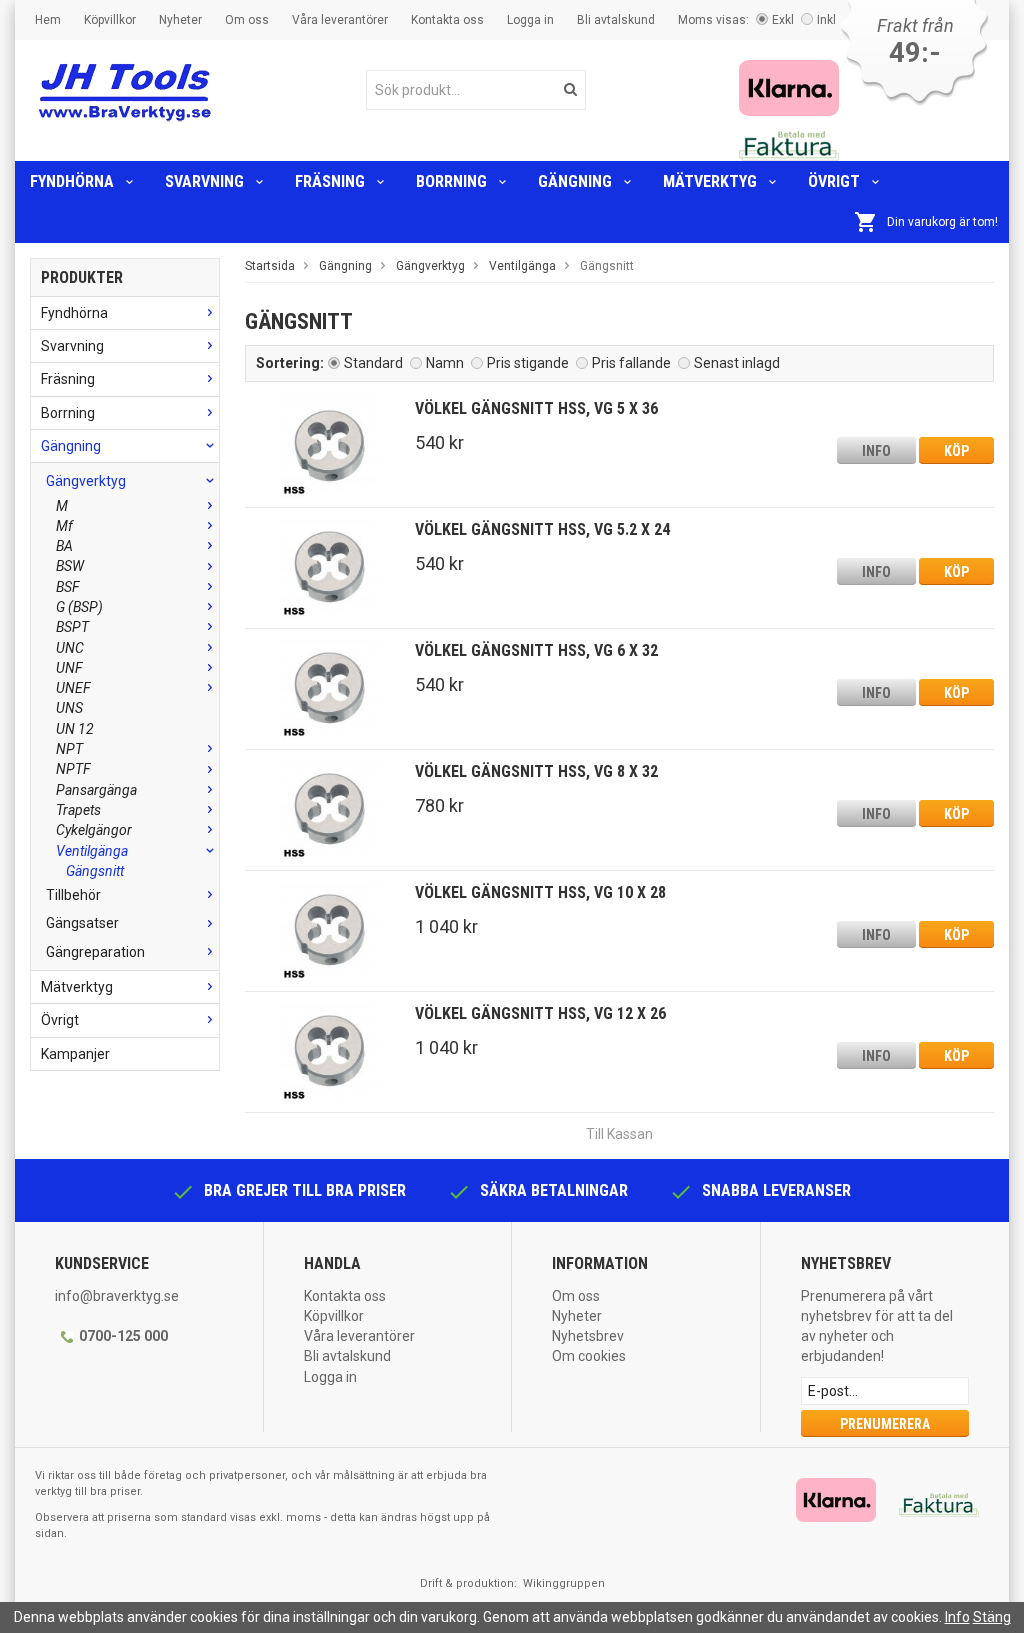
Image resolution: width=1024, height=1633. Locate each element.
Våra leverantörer (340, 20)
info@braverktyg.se (117, 1296)
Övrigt (834, 181)
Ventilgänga (92, 851)
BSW (70, 566)
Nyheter (180, 20)
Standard (373, 363)
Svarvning (204, 181)
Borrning (451, 181)
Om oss (247, 20)
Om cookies (589, 1356)
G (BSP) (79, 607)
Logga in (530, 20)
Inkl (826, 20)
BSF (68, 587)
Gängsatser (82, 923)
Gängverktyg (86, 481)
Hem (48, 20)
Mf (64, 526)
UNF (69, 668)
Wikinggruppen (564, 1583)
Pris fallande (631, 363)
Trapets (78, 810)
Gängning (575, 181)
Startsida (270, 266)
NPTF (73, 769)
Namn (445, 363)
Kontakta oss (447, 20)
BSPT (72, 627)
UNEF (73, 688)
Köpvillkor (110, 20)
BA (64, 546)
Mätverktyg (710, 181)
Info (876, 451)
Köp (956, 451)
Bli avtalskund (616, 20)
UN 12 (75, 729)
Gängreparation (95, 952)
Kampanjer (75, 1054)
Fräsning (330, 181)
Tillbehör (73, 895)
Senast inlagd (737, 363)
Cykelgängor (94, 830)
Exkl (783, 20)
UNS (69, 708)
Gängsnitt (95, 871)
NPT (69, 749)
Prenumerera (885, 1424)
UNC (70, 648)
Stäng (992, 1617)
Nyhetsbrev (588, 1336)
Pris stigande (528, 363)
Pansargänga (96, 790)
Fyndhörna (72, 181)
